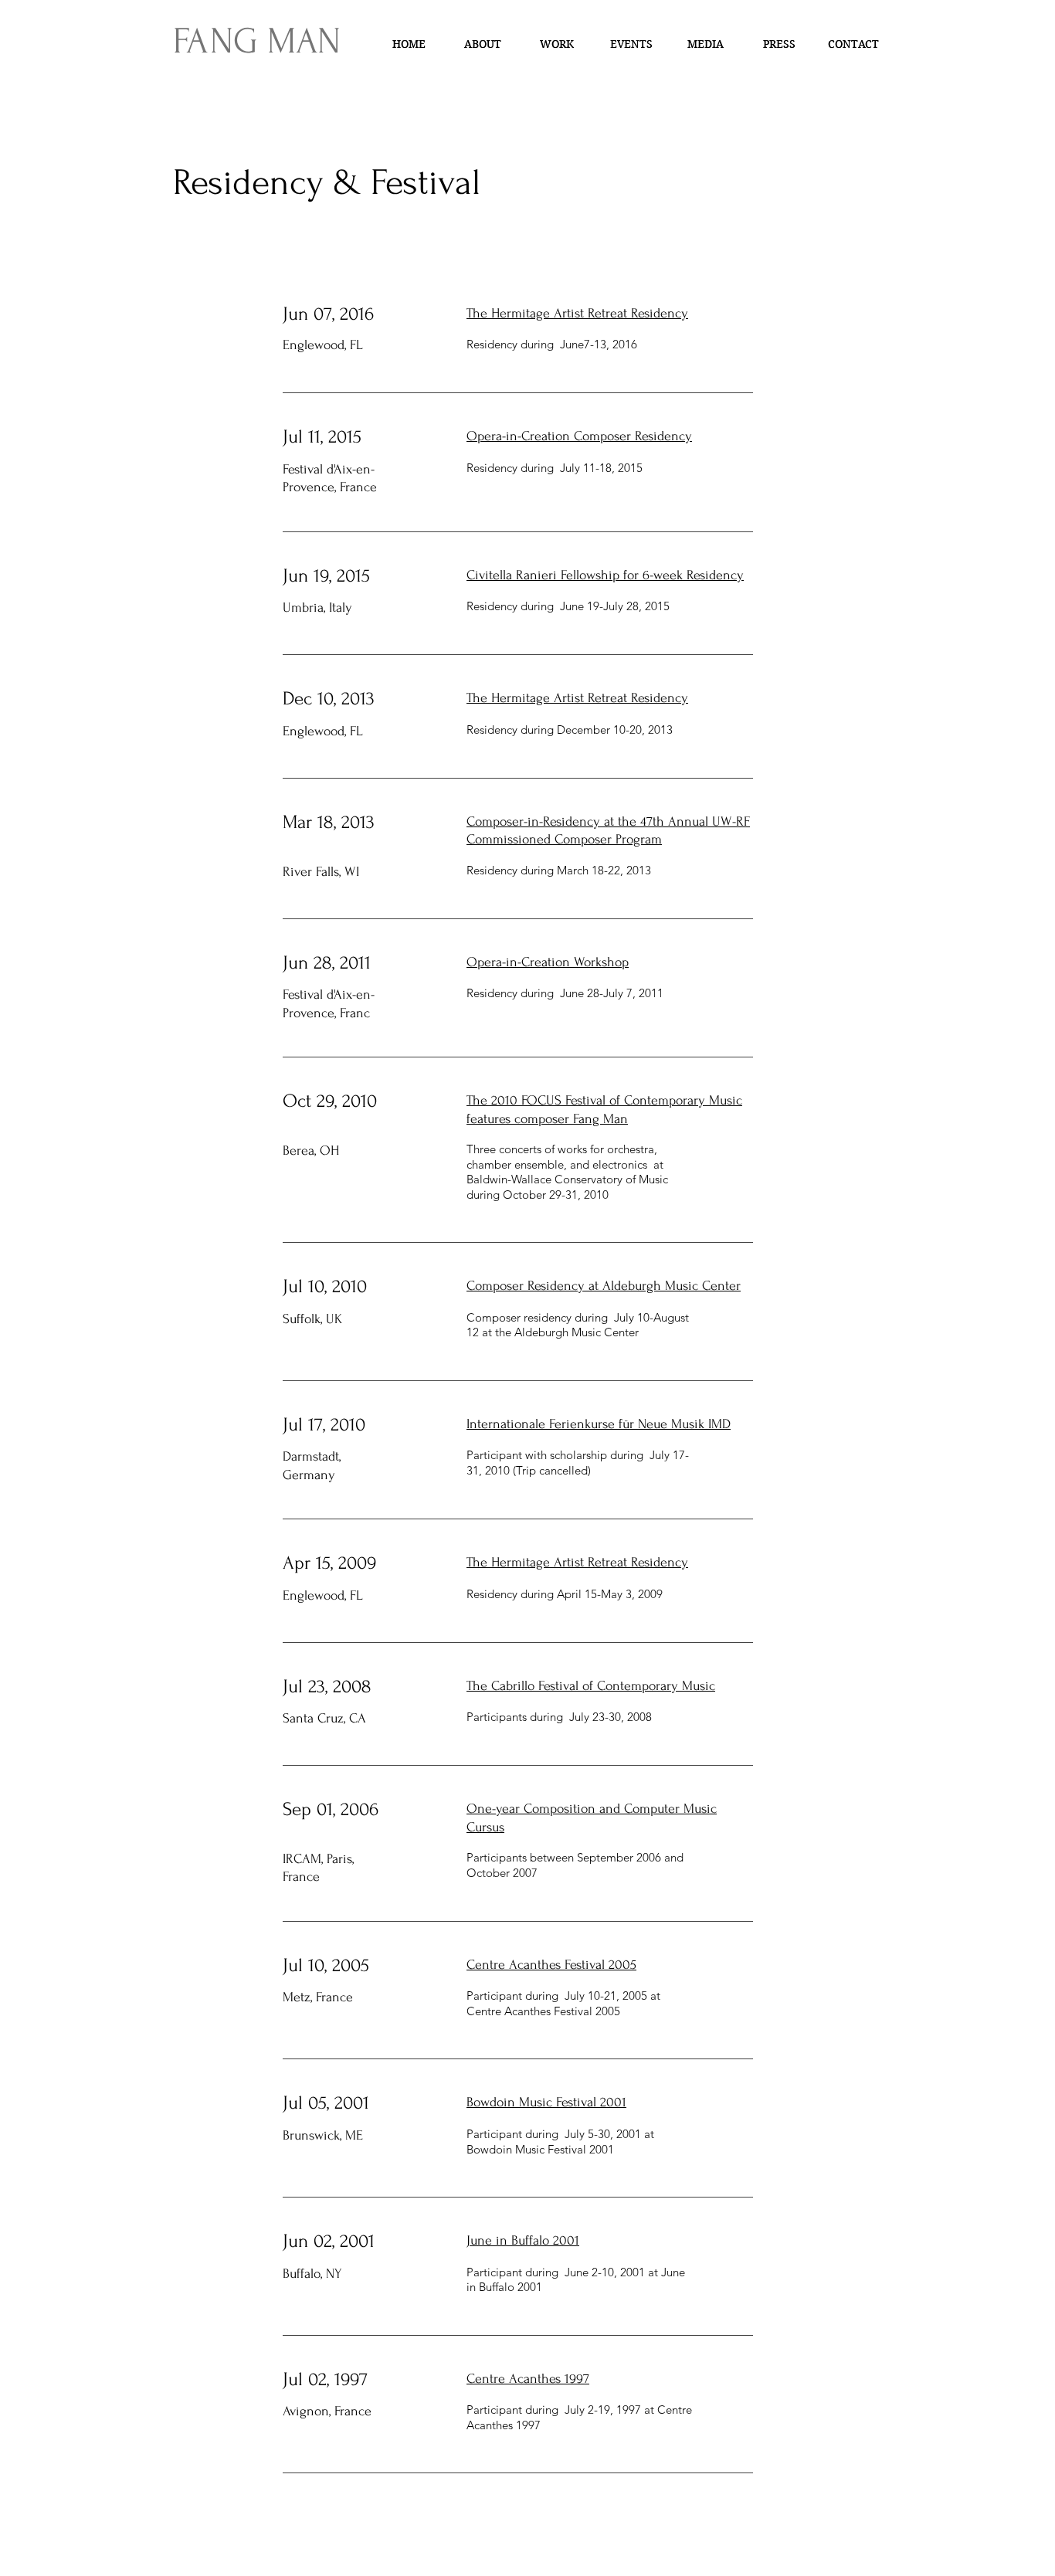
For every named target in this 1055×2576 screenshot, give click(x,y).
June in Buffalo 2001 (523, 2240)
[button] (557, 44)
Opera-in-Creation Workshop (548, 962)
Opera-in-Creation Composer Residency (579, 436)
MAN (299, 41)
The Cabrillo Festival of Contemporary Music (591, 1686)
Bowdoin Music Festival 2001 (546, 2102)
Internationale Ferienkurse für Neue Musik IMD (599, 1424)
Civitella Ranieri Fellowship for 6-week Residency (605, 575)
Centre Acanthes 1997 (528, 2379)
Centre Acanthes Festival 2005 (551, 1965)
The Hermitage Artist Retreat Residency (577, 313)
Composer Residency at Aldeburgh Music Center (604, 1286)
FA (192, 41)
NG (234, 41)
